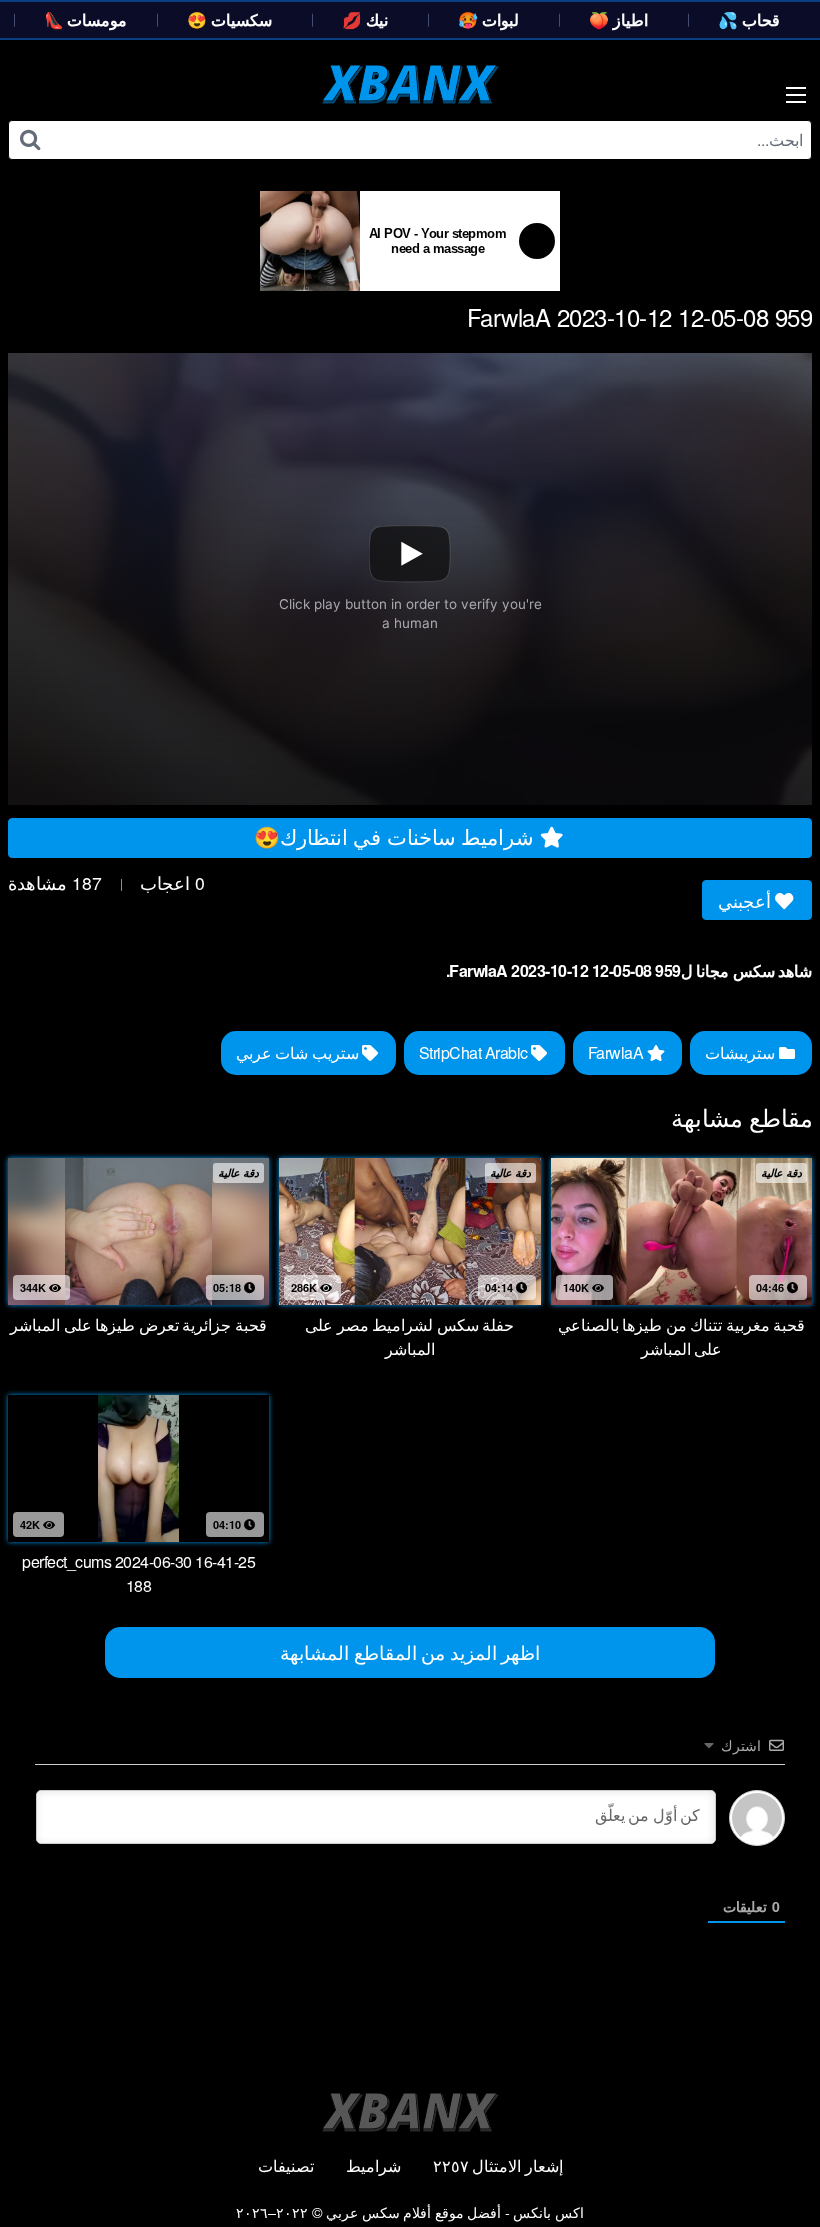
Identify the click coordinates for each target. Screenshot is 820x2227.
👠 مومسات (86, 19)
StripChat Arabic (475, 1052)
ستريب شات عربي (299, 1052)
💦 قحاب (749, 19)
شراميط (373, 2165)
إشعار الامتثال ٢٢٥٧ (498, 2165)
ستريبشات (742, 1052)
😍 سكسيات (229, 19)
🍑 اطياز (618, 19)
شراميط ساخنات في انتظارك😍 (397, 836)
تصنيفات (286, 2165)
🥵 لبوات (488, 19)
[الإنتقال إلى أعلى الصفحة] (767, 2163)
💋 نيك (365, 19)
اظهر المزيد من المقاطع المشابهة (410, 1651)
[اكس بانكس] (410, 84)
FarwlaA (617, 1052)
